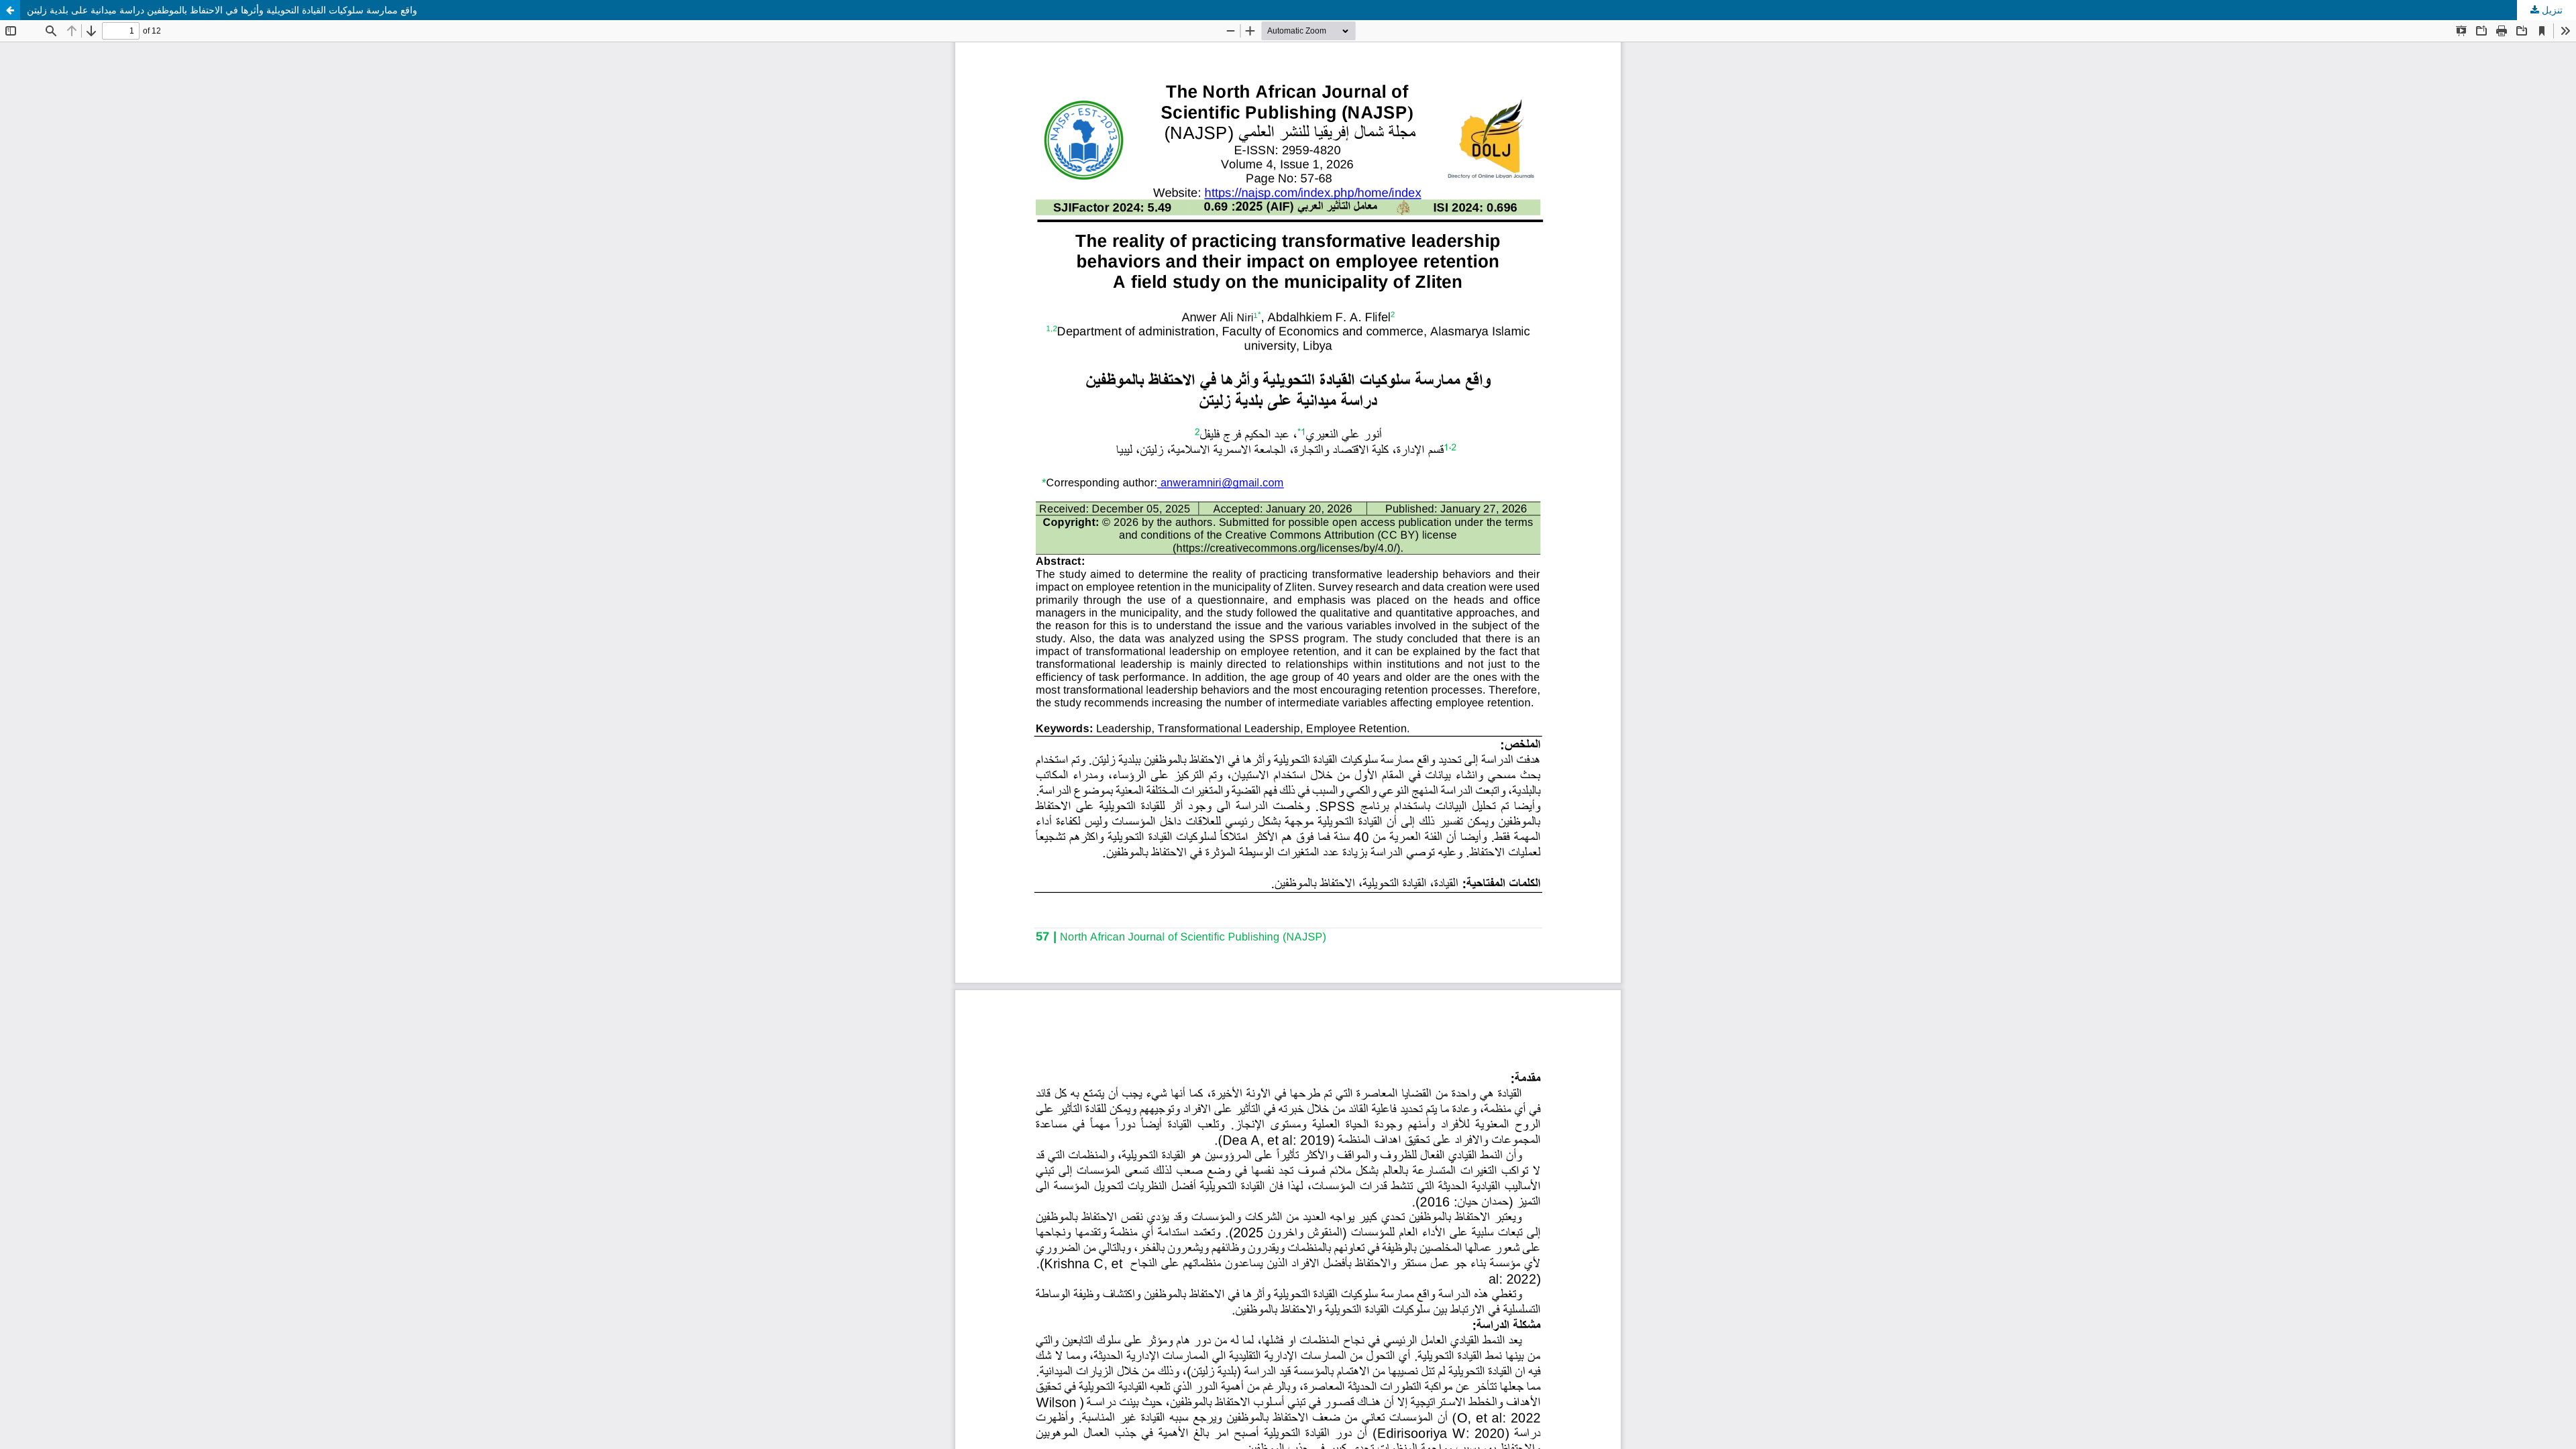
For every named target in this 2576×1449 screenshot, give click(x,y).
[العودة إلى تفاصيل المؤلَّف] (10, 10)
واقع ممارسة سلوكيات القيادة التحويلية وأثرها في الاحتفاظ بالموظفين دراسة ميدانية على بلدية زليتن (222, 10)
